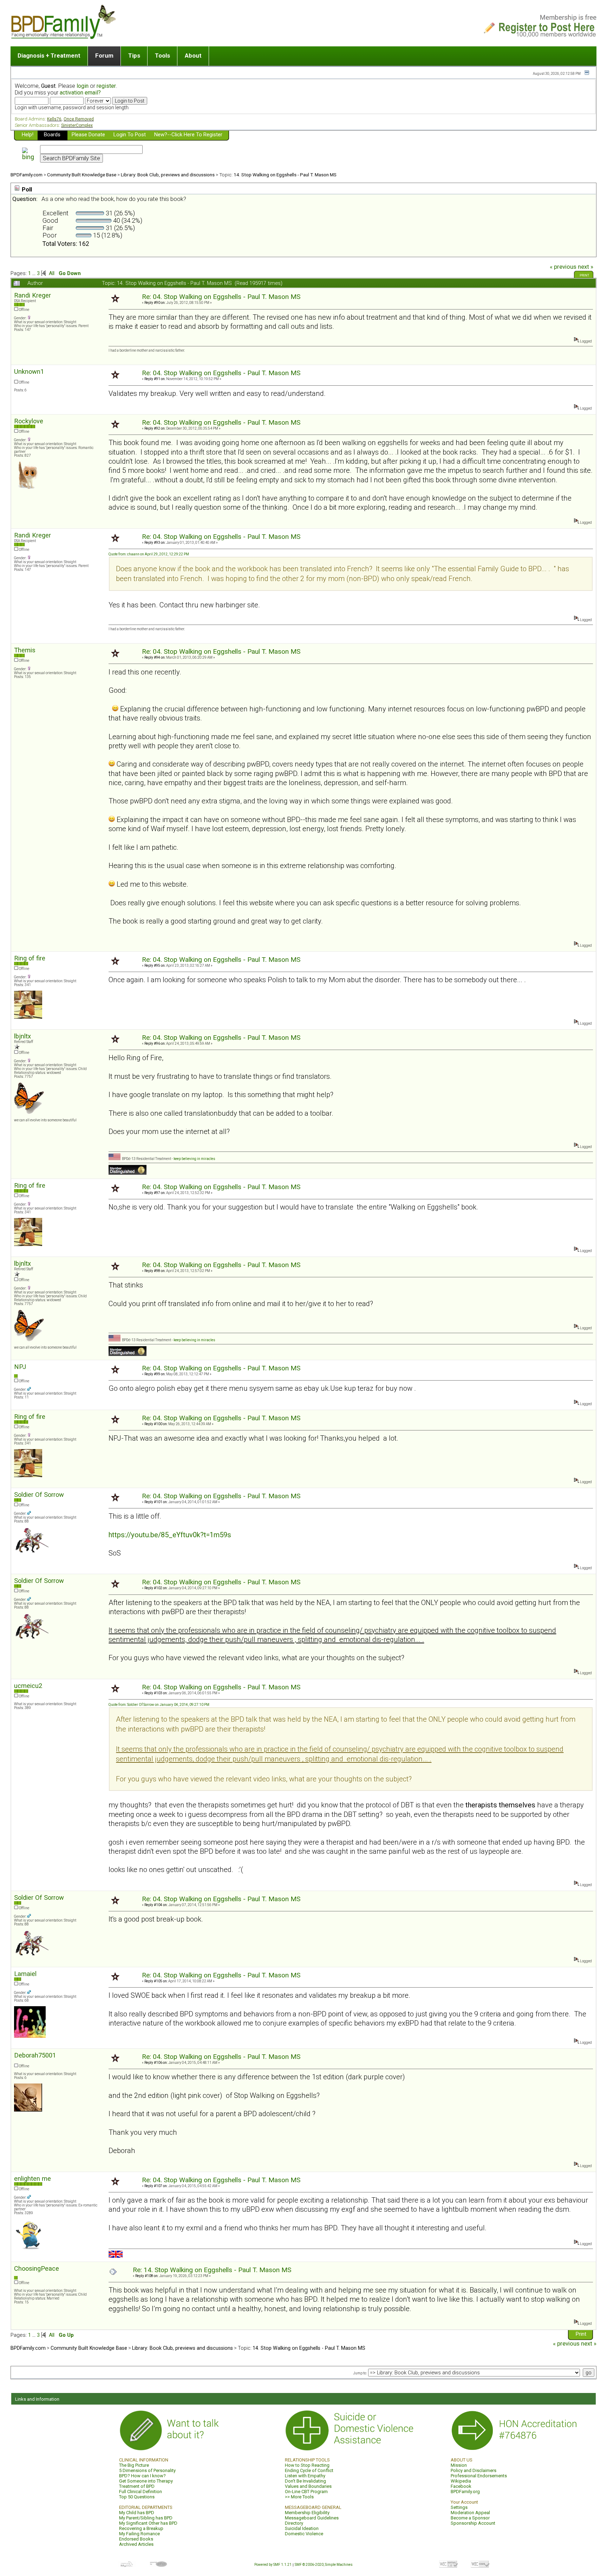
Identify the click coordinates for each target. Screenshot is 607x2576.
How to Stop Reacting (307, 2465)
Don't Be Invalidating (305, 2481)
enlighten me (32, 2179)
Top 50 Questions (137, 2497)
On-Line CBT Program (306, 2492)
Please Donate (88, 135)
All (52, 273)
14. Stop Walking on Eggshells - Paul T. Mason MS (285, 175)
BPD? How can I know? (142, 2476)
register (106, 86)
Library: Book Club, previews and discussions (168, 175)
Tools (162, 56)
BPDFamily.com (27, 175)
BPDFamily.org (465, 2492)
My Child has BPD (137, 2513)
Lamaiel (25, 1974)
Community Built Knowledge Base (82, 175)
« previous (563, 267)
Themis (25, 650)
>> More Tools (299, 2497)
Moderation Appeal (470, 2513)
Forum (104, 56)
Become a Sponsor (470, 2518)
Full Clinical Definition (141, 2492)
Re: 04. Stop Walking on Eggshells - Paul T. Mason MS (221, 297)
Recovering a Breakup (141, 2528)
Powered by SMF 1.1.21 (273, 2565)
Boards (52, 135)
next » (586, 267)
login (83, 86)
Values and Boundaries (308, 2486)
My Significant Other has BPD (148, 2523)
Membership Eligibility (307, 2513)
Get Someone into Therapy (146, 2481)
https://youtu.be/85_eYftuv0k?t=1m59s (170, 1535)
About (193, 56)
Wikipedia (461, 2481)
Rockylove (29, 421)
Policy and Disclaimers (474, 2470)
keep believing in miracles (194, 1159)
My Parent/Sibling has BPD (146, 2518)
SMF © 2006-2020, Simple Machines (324, 2565)
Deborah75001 (35, 2055)
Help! (28, 135)
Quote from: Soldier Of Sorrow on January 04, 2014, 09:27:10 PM (159, 1705)
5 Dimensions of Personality (147, 2470)
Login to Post (130, 135)
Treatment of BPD (137, 2486)
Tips (134, 56)
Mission (459, 2465)
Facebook (461, 2486)
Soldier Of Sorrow (39, 1495)
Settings (459, 2507)
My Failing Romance (139, 2534)
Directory (294, 2523)
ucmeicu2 (28, 1686)
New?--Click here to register (188, 135)
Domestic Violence (304, 2534)
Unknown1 (29, 371)
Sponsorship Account (473, 2523)
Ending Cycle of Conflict (309, 2470)
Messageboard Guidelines (312, 2518)
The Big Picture (134, 2465)
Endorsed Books (136, 2539)
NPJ (20, 1367)
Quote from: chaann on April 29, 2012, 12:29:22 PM (149, 554)
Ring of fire (30, 958)
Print (584, 275)
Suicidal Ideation (302, 2528)
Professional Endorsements (479, 2476)
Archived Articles (136, 2544)
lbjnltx (22, 1036)
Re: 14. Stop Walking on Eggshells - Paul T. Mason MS (212, 2270)
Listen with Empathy (305, 2476)
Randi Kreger (32, 295)
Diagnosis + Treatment (49, 56)
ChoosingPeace (37, 2268)
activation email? (80, 93)
